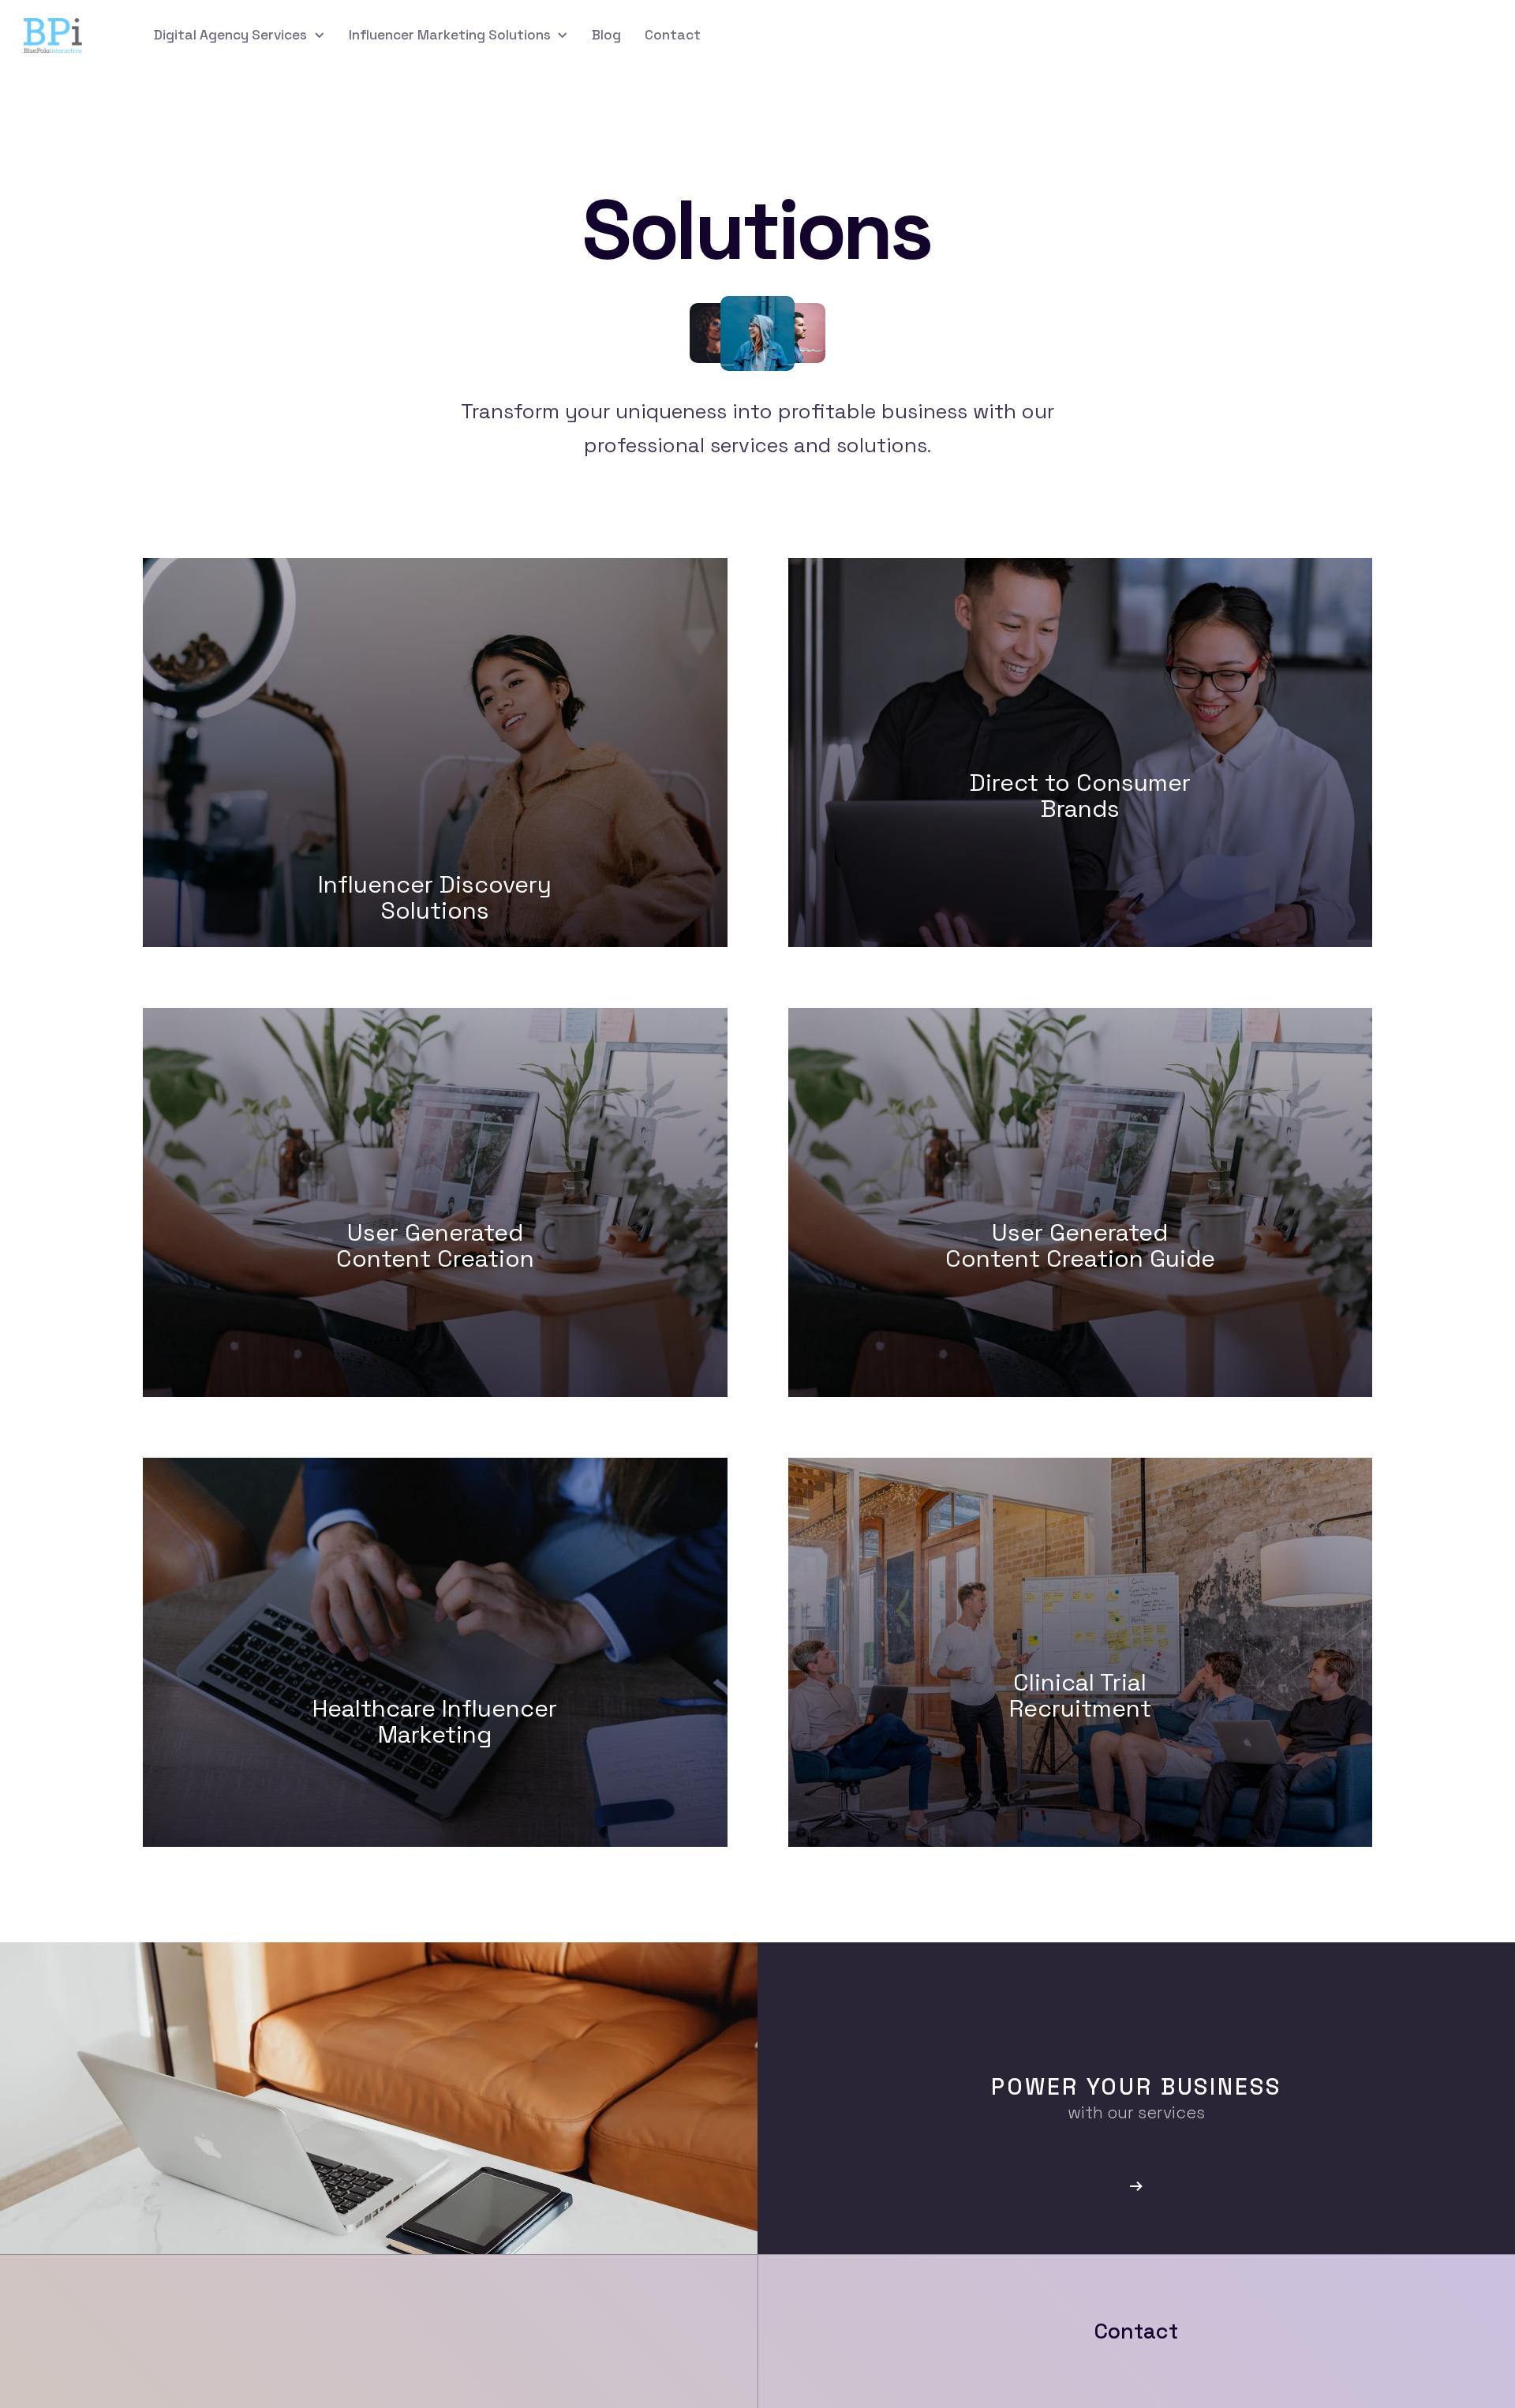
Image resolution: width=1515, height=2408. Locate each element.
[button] (239, 35)
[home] (65, 36)
